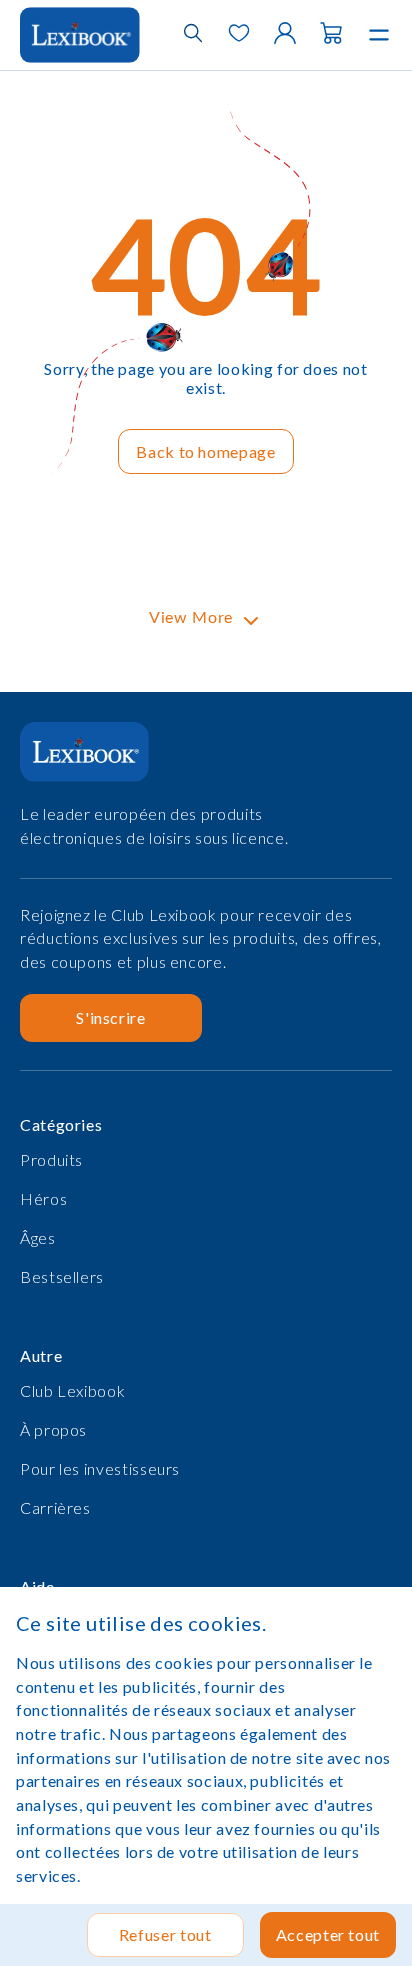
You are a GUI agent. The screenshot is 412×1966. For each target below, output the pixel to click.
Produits (51, 1159)
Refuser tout (165, 1934)
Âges (38, 1237)
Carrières (55, 1507)
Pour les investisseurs (100, 1468)
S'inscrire (110, 1017)
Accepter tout (328, 1934)
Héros (43, 1198)
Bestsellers (62, 1276)
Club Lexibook (72, 1390)
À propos (53, 1429)
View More (191, 618)
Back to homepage (205, 451)
